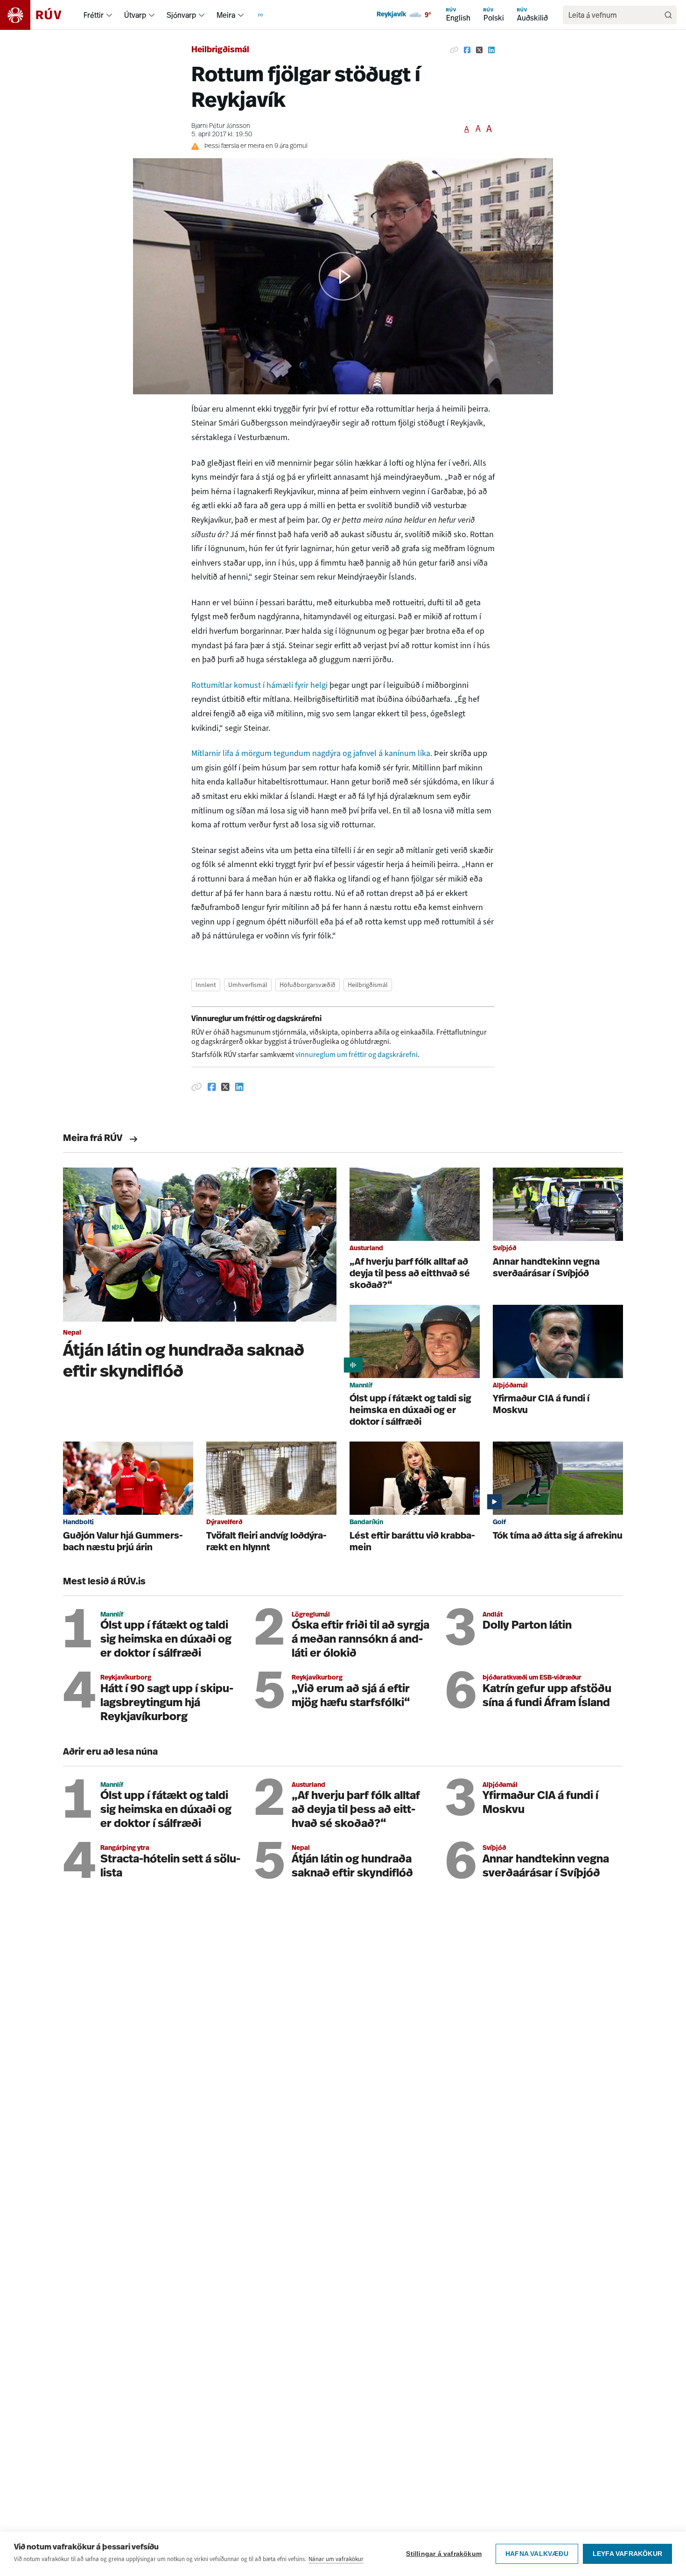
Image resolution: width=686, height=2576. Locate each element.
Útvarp (135, 15)
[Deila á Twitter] (479, 50)
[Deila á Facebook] (467, 50)
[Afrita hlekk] (454, 50)
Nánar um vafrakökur (336, 2559)
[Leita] (668, 15)
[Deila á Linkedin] (491, 50)
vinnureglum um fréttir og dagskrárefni (357, 1054)
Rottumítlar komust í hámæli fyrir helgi (260, 685)
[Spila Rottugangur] (343, 276)
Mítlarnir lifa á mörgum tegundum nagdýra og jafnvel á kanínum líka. (312, 753)
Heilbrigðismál (220, 50)
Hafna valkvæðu (537, 2554)
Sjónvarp (181, 15)
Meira (226, 15)
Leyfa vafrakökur (627, 2554)
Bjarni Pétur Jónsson (221, 126)
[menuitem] (109, 15)
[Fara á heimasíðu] (39, 15)
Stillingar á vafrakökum (444, 2554)
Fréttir (94, 15)
